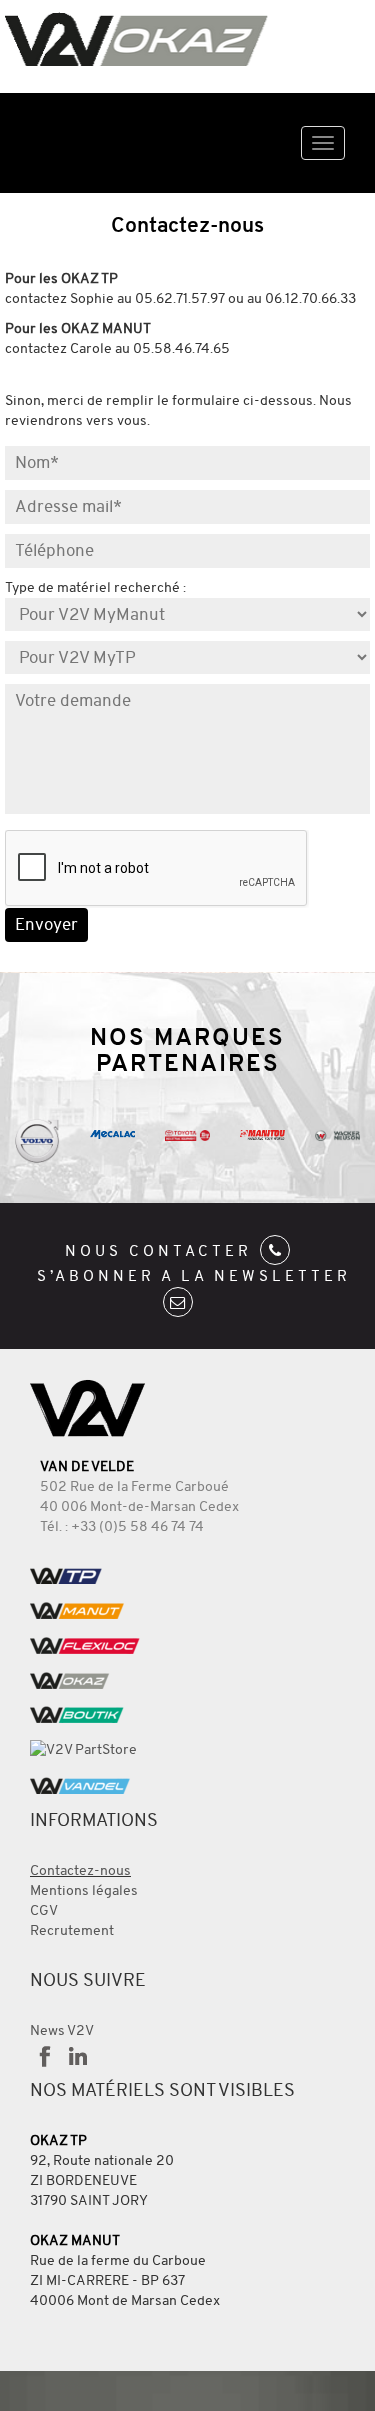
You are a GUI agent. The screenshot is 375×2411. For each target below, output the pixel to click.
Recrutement (72, 1930)
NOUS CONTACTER (162, 1251)
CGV (44, 1910)
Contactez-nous (80, 1870)
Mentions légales (84, 1890)
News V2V (62, 2030)
